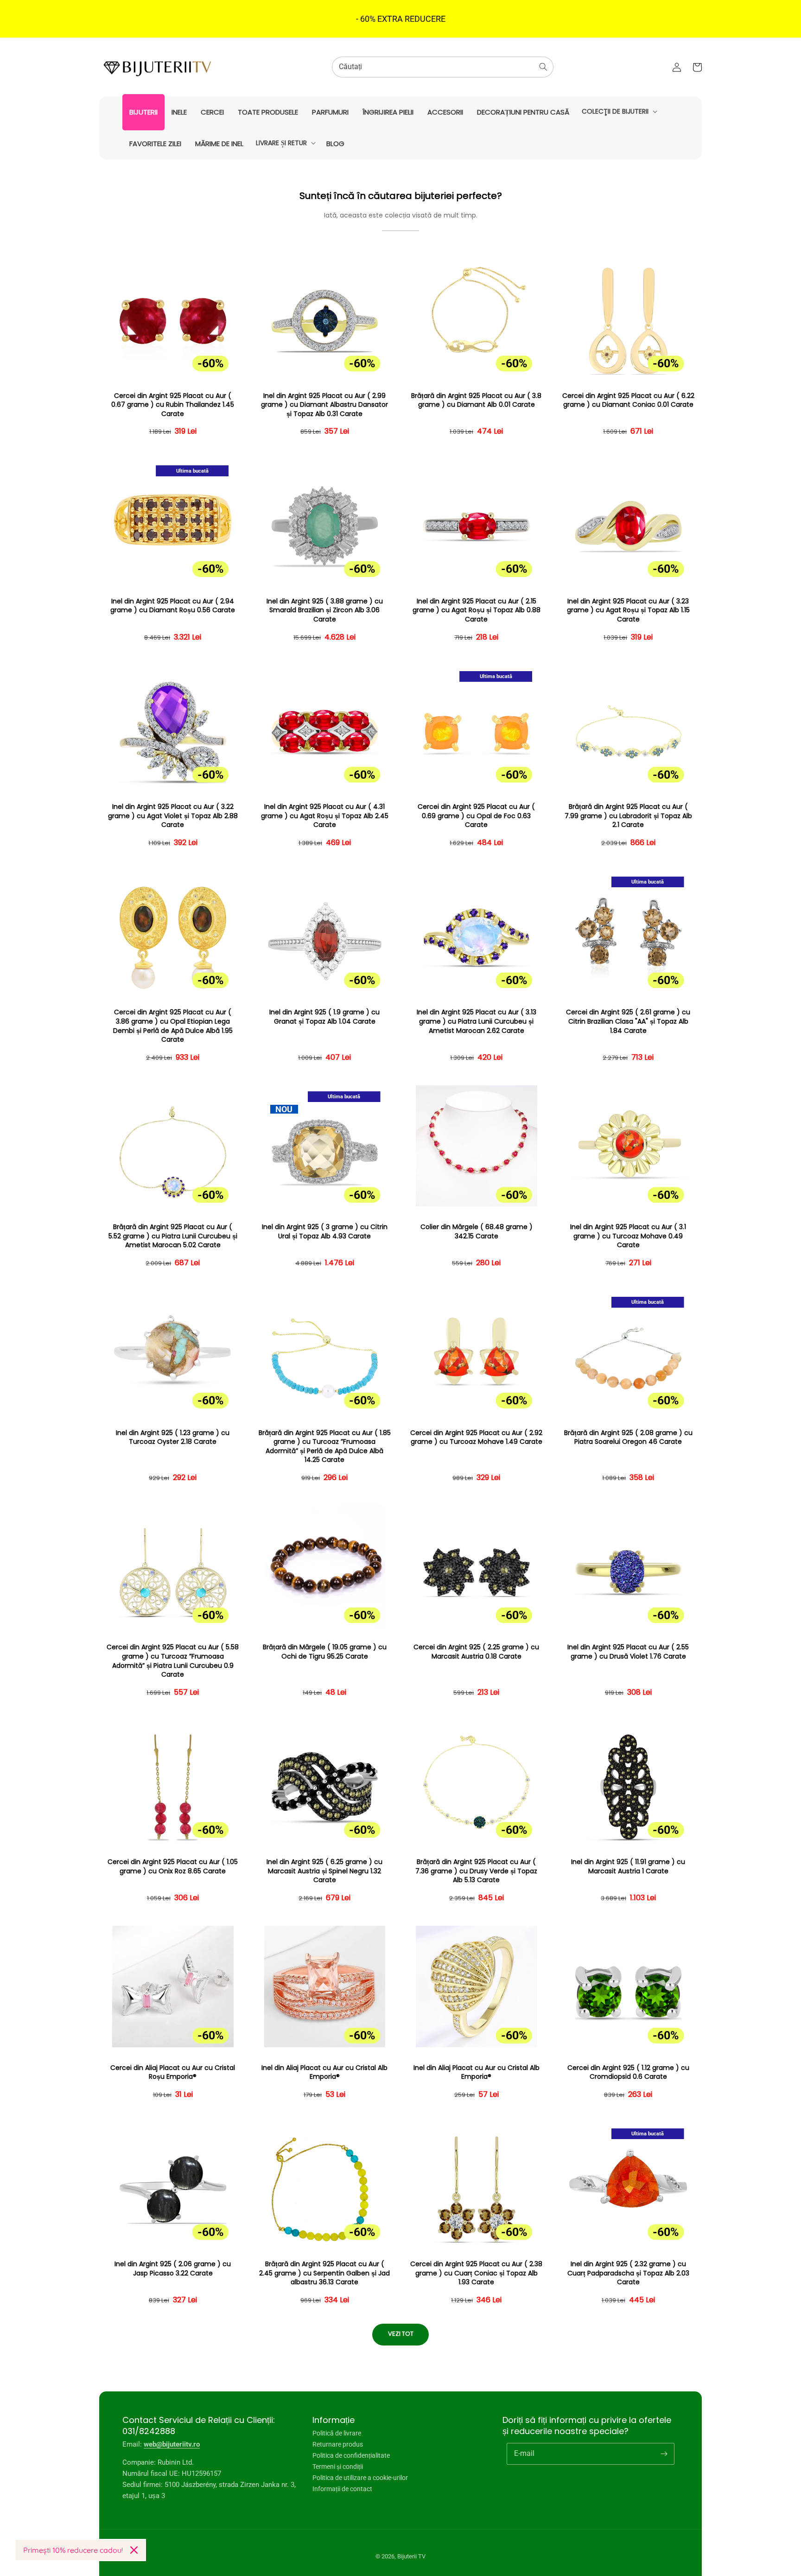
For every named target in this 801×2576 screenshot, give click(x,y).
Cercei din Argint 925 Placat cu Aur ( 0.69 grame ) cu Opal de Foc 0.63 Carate (476, 816)
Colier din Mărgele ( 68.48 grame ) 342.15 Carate (477, 1232)
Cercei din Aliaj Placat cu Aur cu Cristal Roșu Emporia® (173, 2073)
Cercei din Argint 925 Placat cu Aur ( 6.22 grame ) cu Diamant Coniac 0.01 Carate (628, 400)
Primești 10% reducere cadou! (73, 2550)
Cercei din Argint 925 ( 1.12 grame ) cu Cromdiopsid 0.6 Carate (628, 2073)
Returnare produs (338, 2444)
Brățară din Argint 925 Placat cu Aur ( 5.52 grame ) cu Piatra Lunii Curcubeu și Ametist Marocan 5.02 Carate (173, 1236)
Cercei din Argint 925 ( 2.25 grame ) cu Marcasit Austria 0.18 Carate (476, 1652)
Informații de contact (342, 2489)
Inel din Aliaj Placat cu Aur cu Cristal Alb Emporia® (324, 2073)
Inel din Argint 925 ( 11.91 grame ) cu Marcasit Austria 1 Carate (628, 1867)
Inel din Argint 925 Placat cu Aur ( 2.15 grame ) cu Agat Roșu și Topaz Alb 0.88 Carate (477, 610)
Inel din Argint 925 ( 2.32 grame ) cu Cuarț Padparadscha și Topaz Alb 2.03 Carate (628, 2273)
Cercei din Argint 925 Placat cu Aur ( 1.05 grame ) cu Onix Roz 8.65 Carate (173, 1867)
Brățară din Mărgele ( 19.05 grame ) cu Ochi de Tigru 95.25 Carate (325, 1652)
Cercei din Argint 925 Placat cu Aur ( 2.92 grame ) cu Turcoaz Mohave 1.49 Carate (476, 1438)
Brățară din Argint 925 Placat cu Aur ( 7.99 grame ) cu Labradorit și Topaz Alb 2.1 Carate (628, 816)
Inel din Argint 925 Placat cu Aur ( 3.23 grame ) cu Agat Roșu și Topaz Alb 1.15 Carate (628, 610)
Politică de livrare (337, 2433)
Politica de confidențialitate (351, 2455)
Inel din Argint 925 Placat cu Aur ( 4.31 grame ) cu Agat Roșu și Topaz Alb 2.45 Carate (325, 816)
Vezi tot (401, 2334)
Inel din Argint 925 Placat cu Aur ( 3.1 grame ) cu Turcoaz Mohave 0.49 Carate (628, 1236)
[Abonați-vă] (664, 2454)
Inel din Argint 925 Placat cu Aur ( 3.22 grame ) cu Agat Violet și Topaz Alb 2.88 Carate (173, 816)
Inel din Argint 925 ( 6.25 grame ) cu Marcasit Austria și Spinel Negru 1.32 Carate (324, 1871)
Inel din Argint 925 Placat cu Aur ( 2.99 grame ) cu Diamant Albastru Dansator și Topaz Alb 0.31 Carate (324, 405)
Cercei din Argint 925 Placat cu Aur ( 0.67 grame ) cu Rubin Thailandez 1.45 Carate (173, 405)
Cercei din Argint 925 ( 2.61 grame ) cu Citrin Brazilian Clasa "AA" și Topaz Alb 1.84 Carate (628, 1021)
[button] (619, 111)
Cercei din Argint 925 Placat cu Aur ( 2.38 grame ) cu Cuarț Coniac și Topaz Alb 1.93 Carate (476, 2273)
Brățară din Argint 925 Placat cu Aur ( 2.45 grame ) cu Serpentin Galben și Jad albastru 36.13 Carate (324, 2273)
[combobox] (443, 67)
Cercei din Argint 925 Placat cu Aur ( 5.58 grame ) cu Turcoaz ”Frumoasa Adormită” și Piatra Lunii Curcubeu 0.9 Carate (173, 1661)
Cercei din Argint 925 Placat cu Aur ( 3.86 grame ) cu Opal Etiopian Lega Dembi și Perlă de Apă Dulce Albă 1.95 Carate (173, 1026)
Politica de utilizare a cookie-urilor (360, 2478)
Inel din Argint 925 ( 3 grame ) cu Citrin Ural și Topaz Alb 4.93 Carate (325, 1232)
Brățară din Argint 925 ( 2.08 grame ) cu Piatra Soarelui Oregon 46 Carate (628, 1438)
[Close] (134, 2550)
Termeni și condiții (338, 2467)
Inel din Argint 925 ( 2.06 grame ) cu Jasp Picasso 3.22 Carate (173, 2269)
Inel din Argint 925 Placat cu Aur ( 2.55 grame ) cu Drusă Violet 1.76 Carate (628, 1652)
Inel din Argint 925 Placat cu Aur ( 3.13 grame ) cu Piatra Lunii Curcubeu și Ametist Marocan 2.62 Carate (477, 1021)
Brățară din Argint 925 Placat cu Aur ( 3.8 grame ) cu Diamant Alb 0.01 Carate (476, 400)
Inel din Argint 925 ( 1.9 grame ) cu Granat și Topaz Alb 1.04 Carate (324, 1017)
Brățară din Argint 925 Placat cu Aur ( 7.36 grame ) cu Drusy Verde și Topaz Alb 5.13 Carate (476, 1871)
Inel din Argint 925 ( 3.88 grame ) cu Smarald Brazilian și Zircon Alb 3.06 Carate (325, 610)
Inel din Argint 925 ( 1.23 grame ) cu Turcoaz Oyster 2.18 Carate (173, 1438)
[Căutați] (543, 67)
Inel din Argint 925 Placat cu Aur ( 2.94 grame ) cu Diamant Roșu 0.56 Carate (173, 606)
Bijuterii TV (411, 2556)
